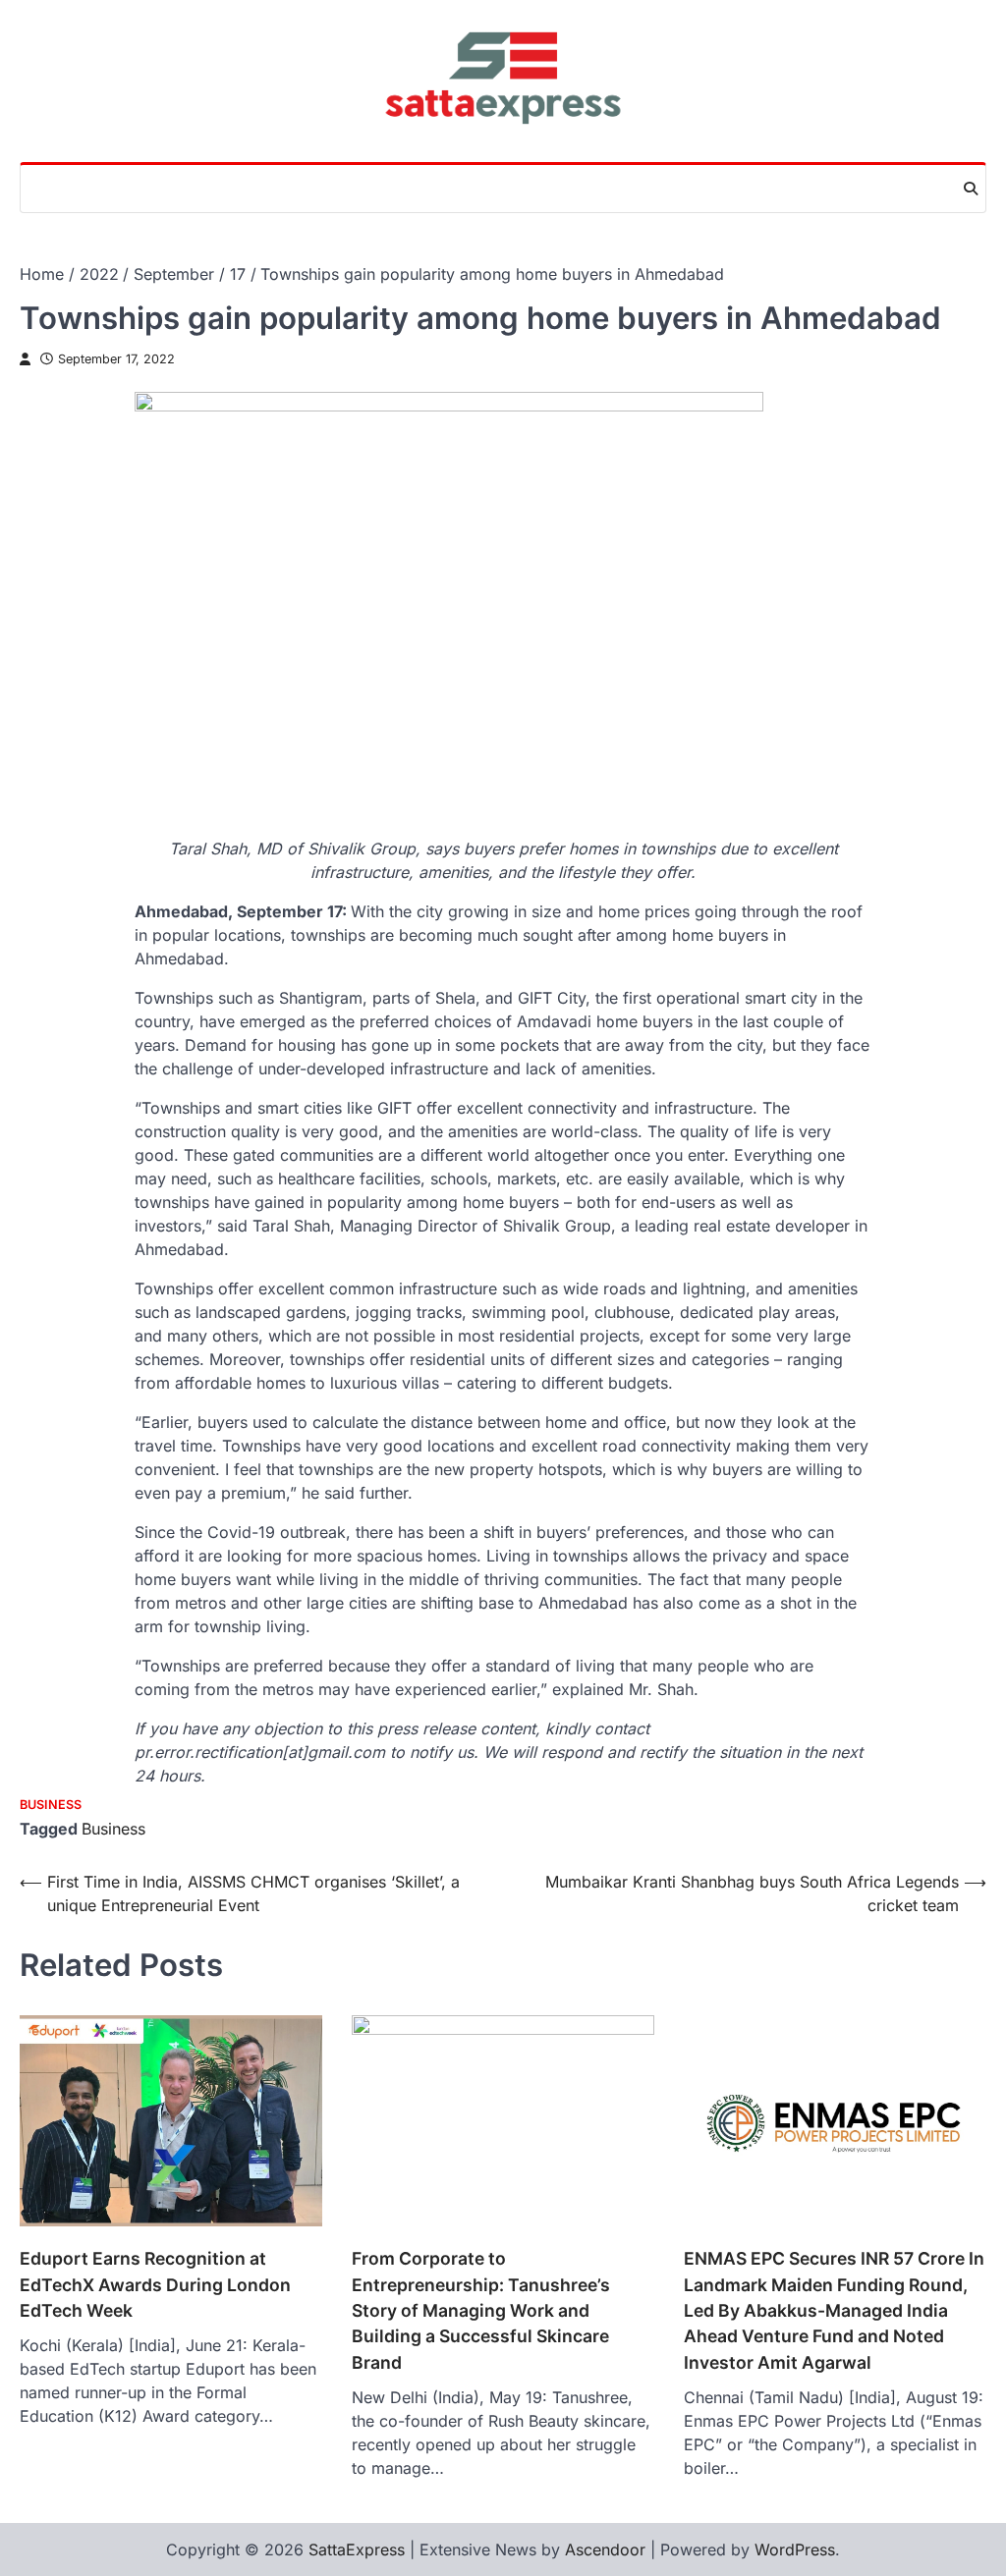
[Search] (971, 189)
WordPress (795, 2549)
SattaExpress (357, 2549)
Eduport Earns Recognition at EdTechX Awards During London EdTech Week (155, 2284)
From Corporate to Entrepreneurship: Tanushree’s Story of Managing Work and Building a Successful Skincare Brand (481, 2310)
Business (51, 1805)
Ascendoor (605, 2549)
